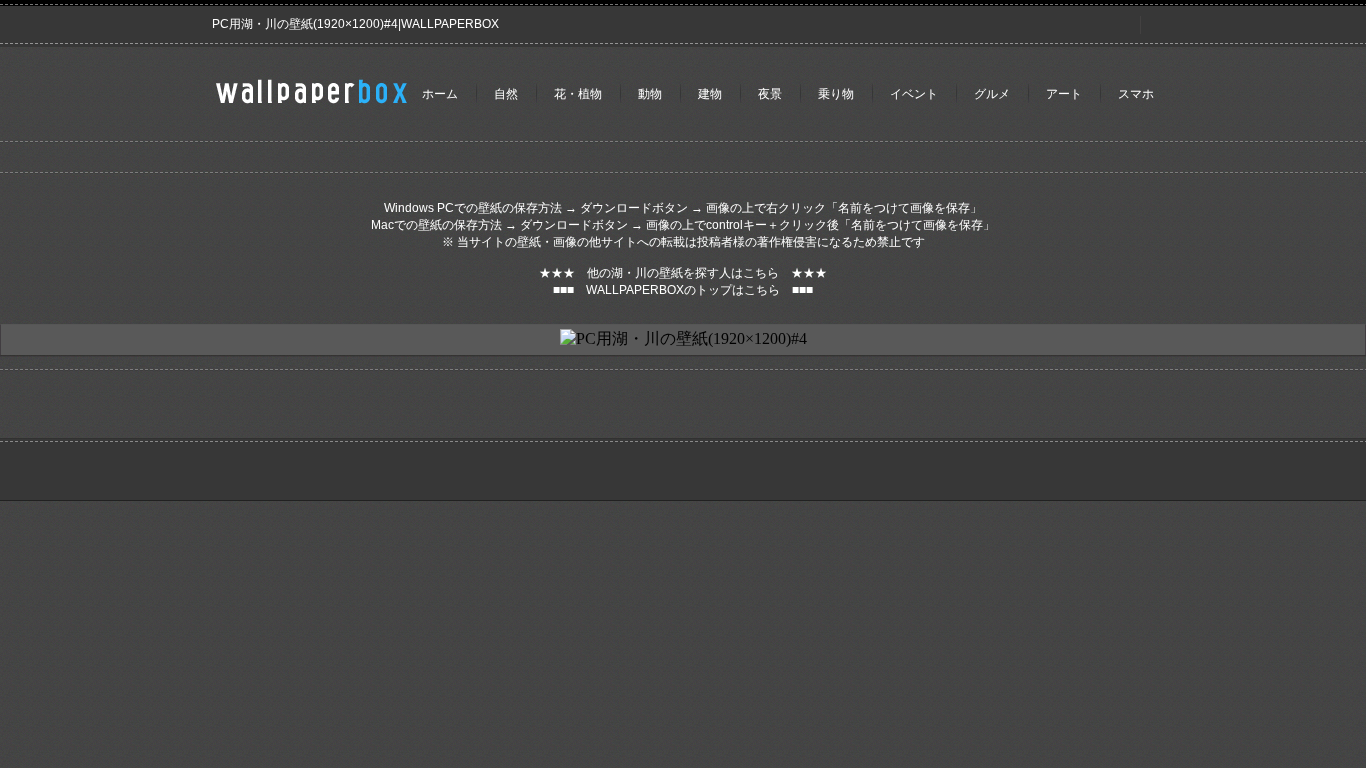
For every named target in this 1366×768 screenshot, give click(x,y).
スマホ (1136, 94)
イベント (914, 94)
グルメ (992, 94)
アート (1064, 94)
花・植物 (578, 94)
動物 (650, 94)
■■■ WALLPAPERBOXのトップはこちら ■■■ (683, 290)
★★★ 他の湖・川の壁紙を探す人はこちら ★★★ (683, 273)
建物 (710, 94)
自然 (506, 94)
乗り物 (836, 94)
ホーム (440, 94)
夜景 (770, 94)
